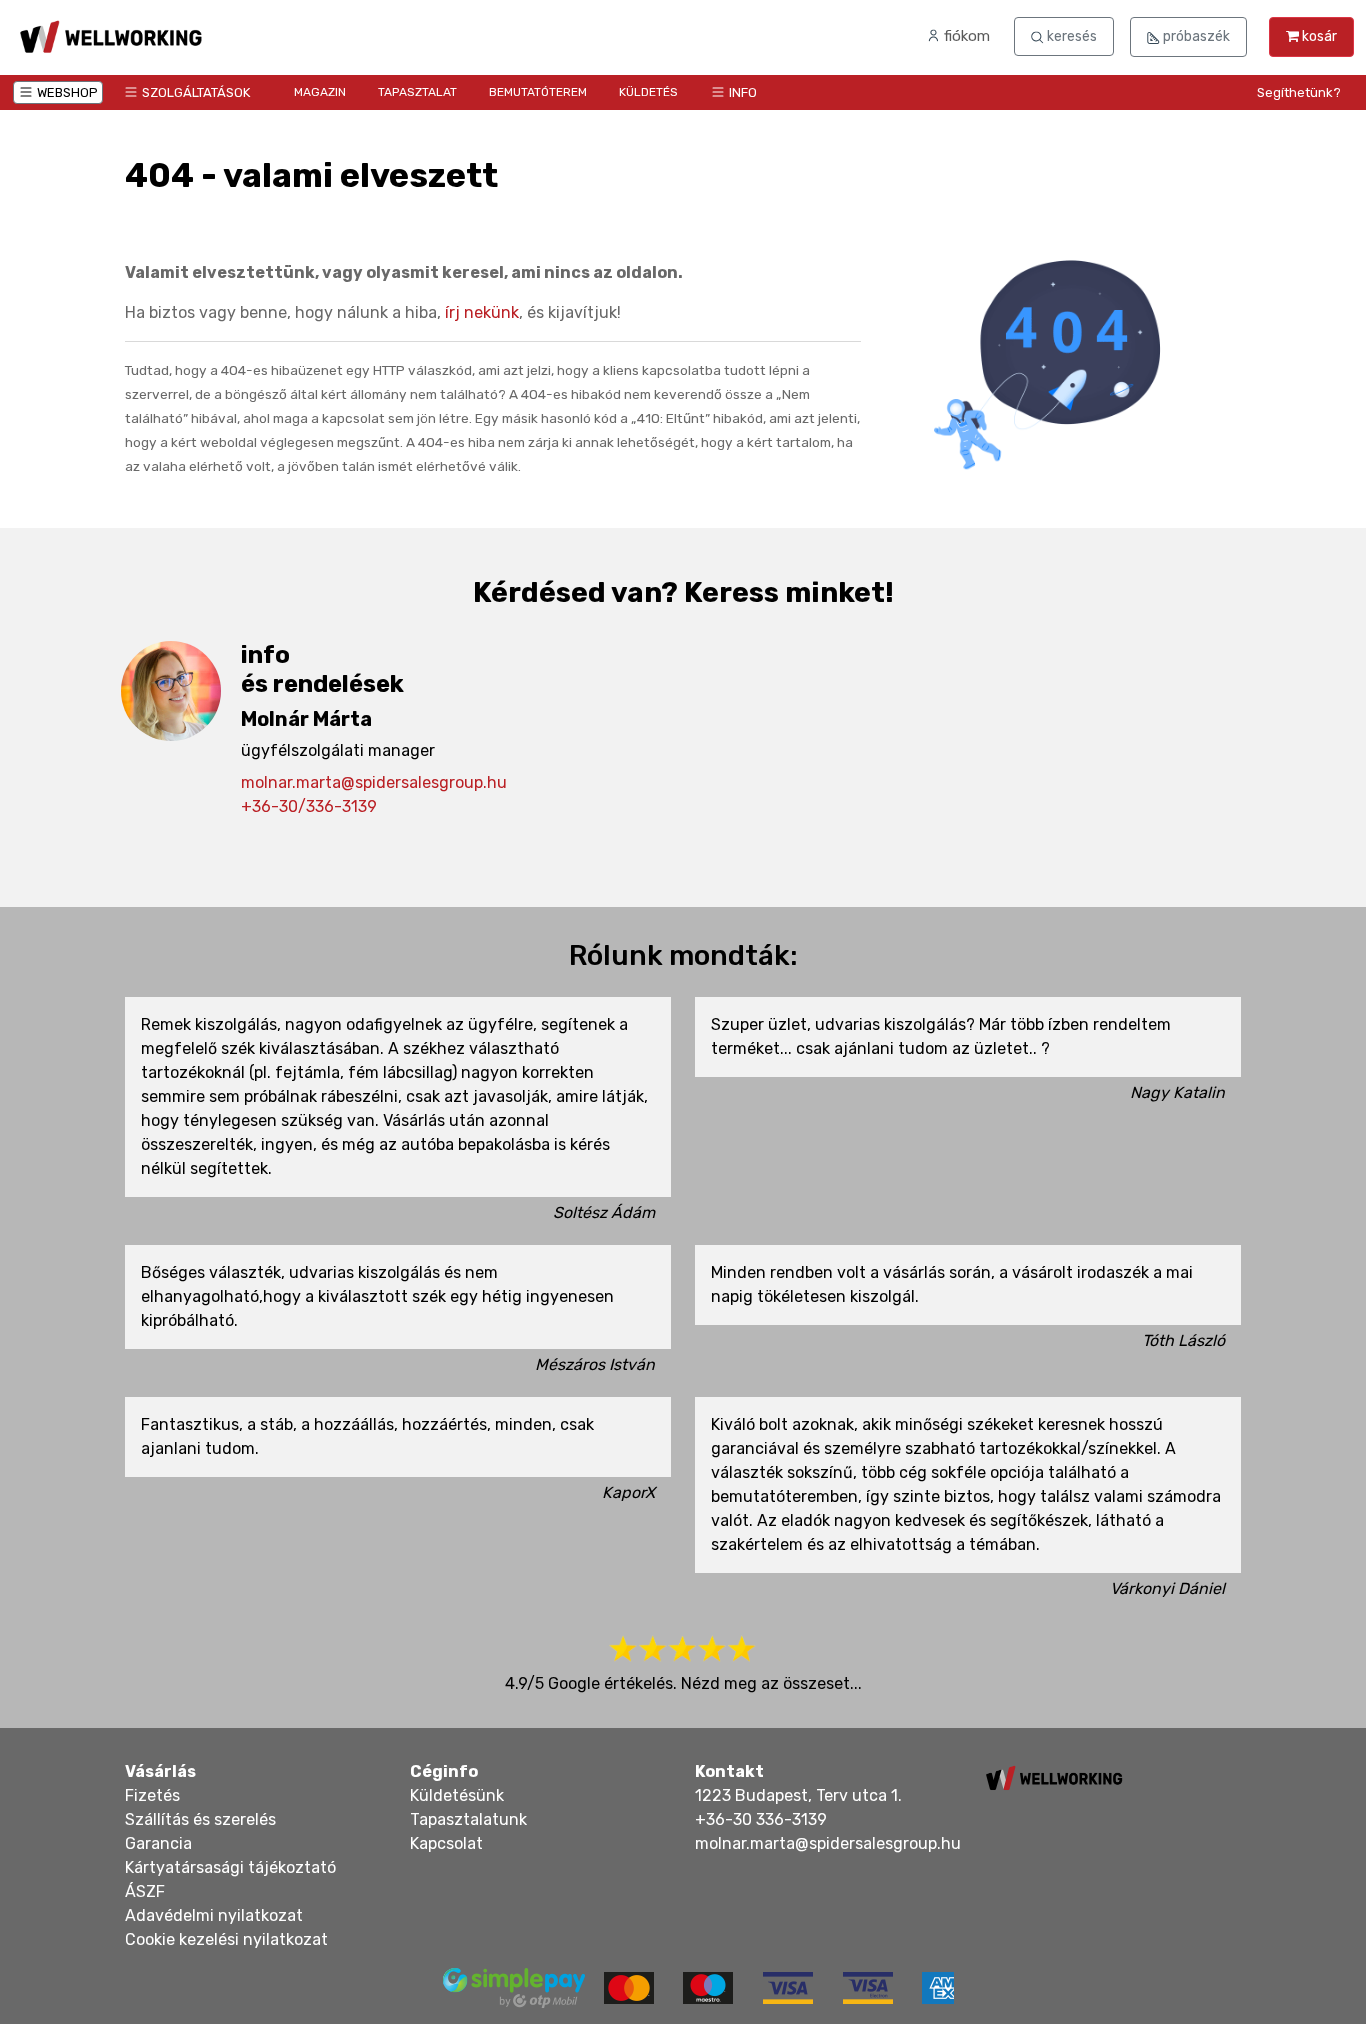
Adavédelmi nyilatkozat (214, 1915)
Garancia (158, 1843)
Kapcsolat (446, 1843)
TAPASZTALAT (417, 92)
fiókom (965, 36)
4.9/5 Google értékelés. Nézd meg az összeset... (683, 1683)
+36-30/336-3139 (309, 806)
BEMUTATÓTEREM (538, 92)
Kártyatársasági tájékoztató (230, 1867)
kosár (1318, 36)
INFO (743, 92)
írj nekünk (482, 312)
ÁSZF (145, 1891)
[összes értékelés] (683, 1649)
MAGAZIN (320, 92)
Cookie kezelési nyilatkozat (226, 1939)
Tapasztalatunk (468, 1819)
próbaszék (1195, 36)
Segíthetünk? (1299, 92)
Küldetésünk (457, 1795)
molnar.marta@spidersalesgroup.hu (374, 782)
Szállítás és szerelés (200, 1819)
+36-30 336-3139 (761, 1819)
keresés (1070, 36)
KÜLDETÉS (648, 92)
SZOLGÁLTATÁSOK (196, 92)
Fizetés (152, 1795)
